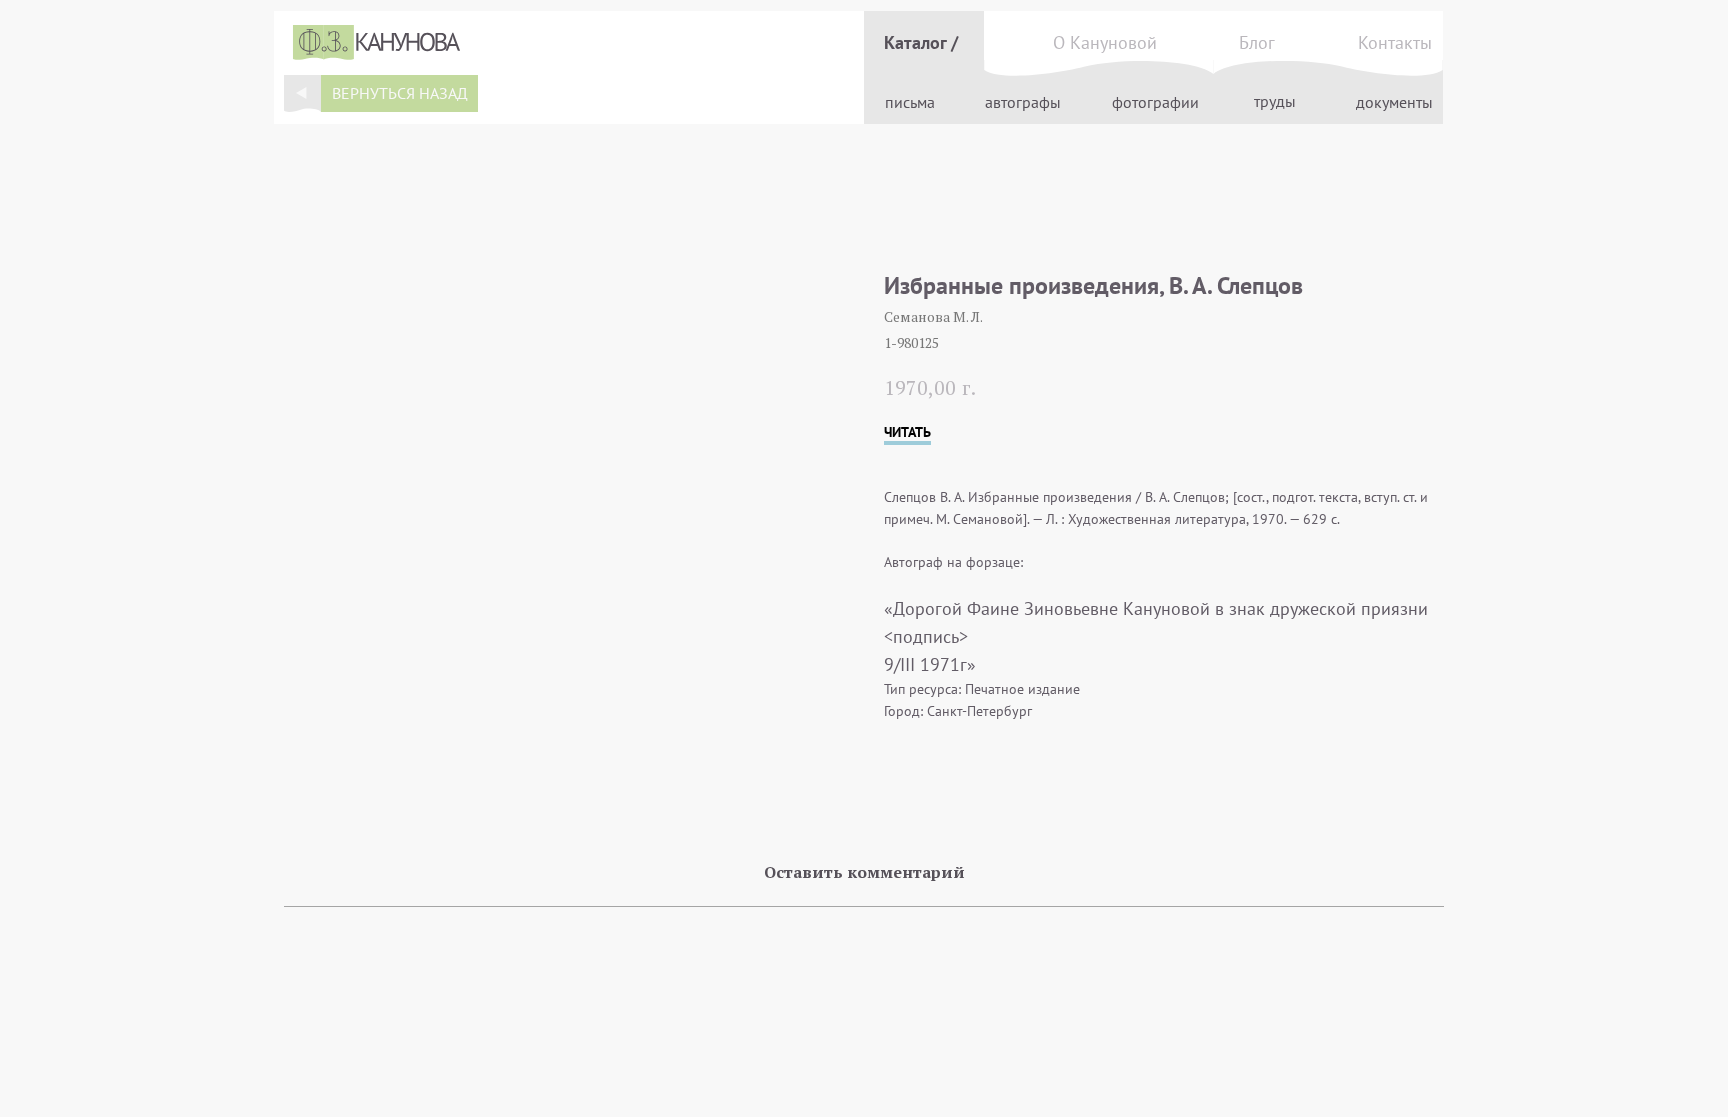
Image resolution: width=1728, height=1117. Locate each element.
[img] (302, 93)
